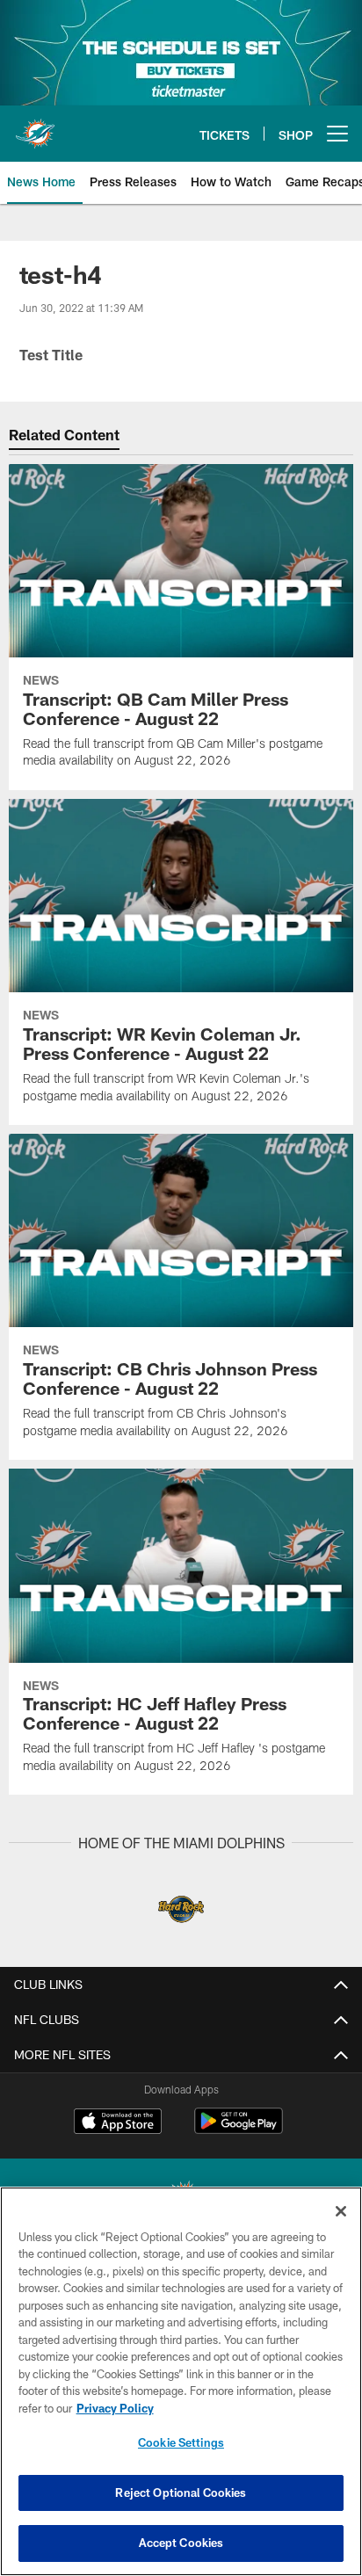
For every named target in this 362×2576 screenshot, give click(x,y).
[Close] (341, 2211)
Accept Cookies (181, 2543)
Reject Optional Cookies (181, 2493)
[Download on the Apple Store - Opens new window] (118, 2123)
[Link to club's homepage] (35, 127)
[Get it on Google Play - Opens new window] (239, 2130)
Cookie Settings (181, 2442)
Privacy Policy (115, 2408)
